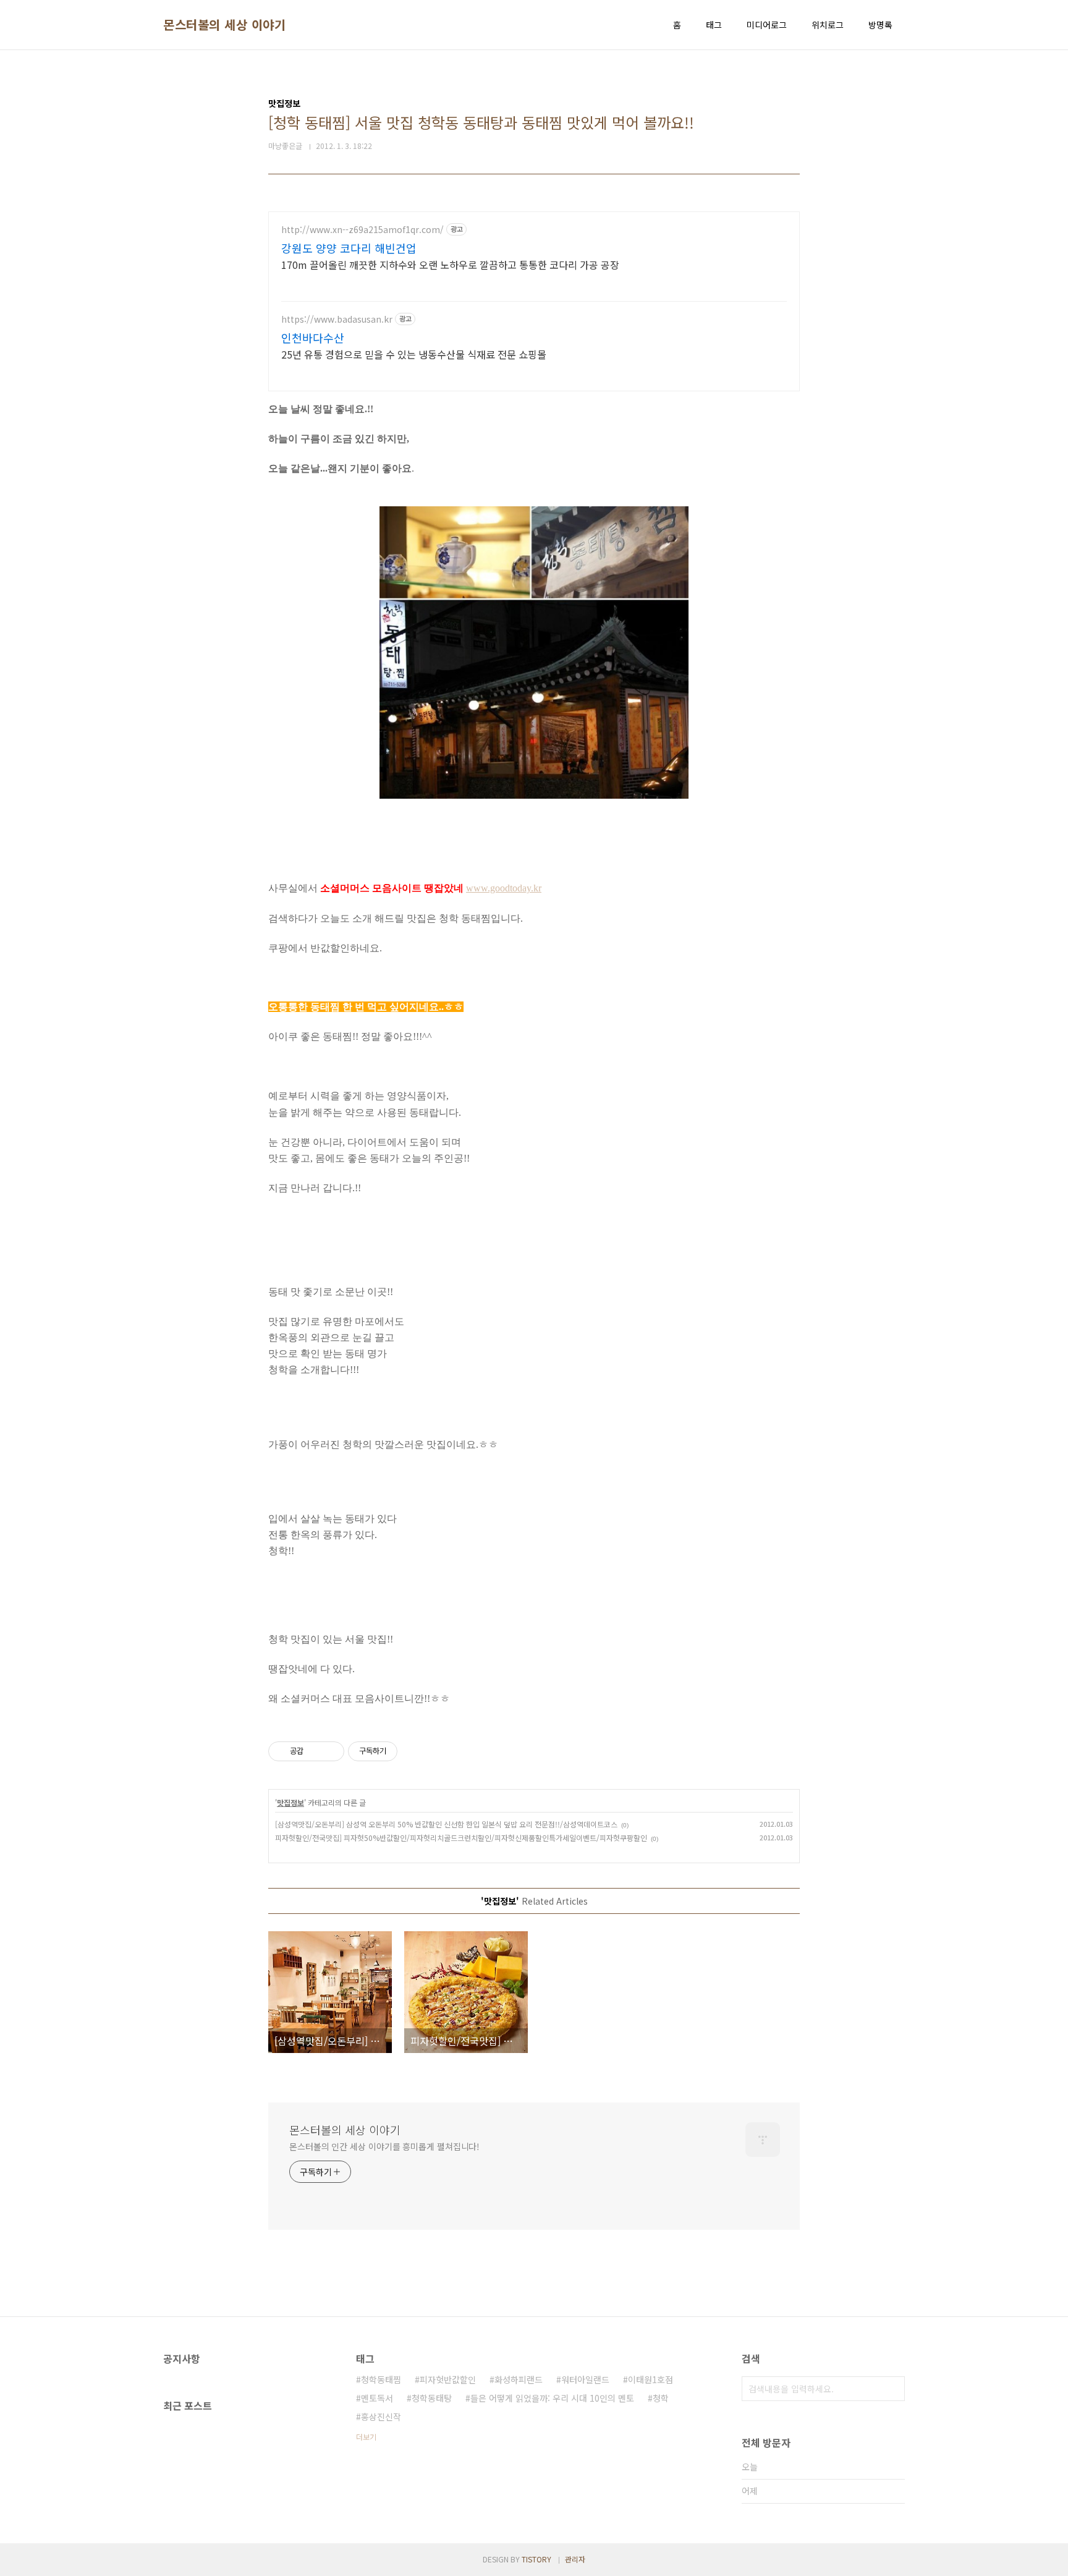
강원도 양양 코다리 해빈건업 (349, 248)
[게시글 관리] (330, 1751)
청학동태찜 (381, 2379)
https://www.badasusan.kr (337, 319)
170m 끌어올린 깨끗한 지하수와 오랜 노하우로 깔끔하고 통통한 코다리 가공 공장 (450, 264)
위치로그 (828, 25)
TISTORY (536, 2559)
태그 (714, 25)
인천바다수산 (313, 338)
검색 (892, 2389)
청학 (661, 2398)
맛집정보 (290, 1802)
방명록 (880, 25)
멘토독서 (377, 2398)
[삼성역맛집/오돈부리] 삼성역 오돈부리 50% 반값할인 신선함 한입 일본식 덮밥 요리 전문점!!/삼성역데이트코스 (446, 1824)
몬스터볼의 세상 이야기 (224, 25)
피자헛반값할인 (448, 2379)
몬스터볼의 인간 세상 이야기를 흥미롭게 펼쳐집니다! (384, 2146)
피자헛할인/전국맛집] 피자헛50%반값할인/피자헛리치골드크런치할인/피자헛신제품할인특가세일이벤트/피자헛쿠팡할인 (461, 1838)
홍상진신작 (381, 2417)
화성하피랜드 (519, 2379)
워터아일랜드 (585, 2379)
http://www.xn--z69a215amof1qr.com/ (362, 230)
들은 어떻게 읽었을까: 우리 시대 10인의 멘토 (552, 2398)
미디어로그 (767, 25)
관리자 (575, 2559)
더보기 (366, 2437)
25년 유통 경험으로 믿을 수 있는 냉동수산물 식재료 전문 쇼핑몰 (414, 354)
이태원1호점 (651, 2379)
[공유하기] (315, 1751)
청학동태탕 (432, 2398)
